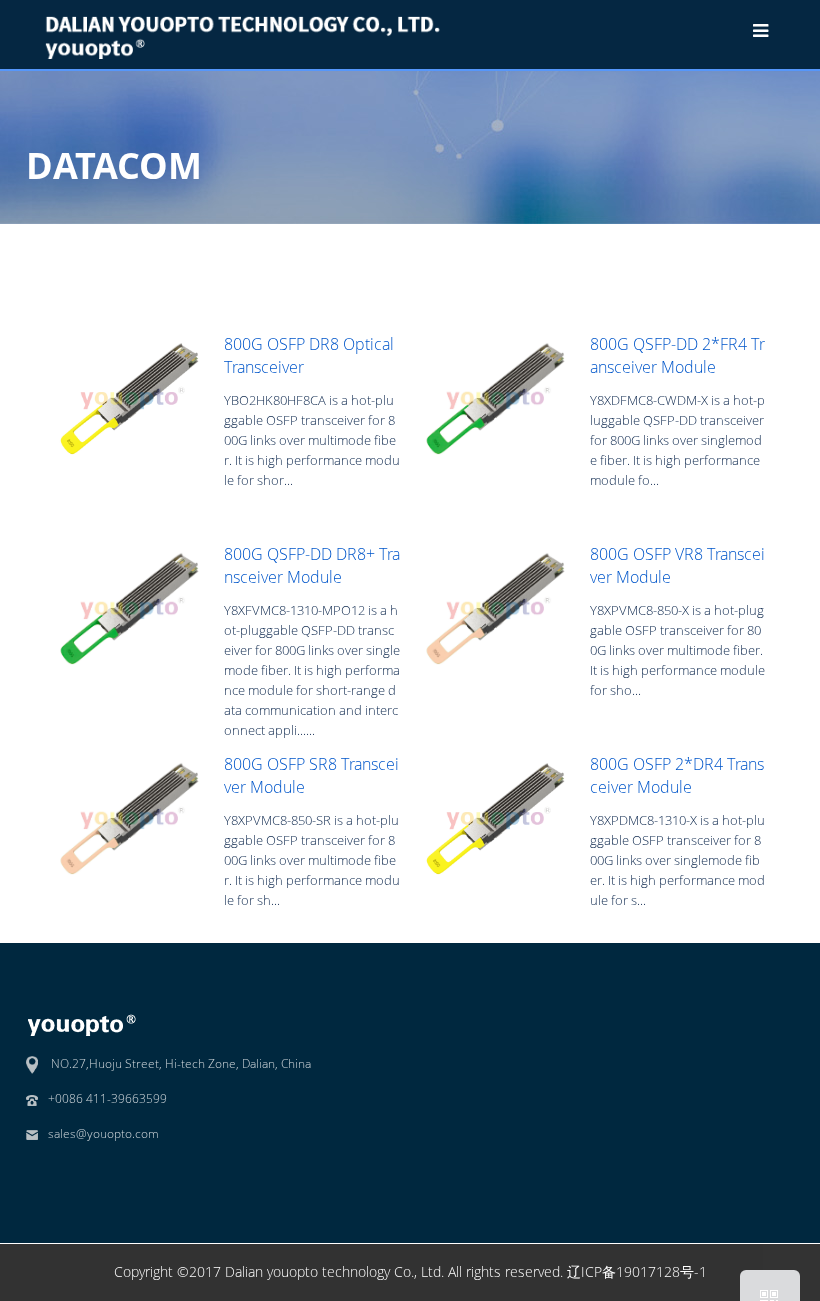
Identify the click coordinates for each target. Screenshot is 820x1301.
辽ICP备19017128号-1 (637, 1271)
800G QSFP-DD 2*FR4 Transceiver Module (677, 355)
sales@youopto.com (103, 1133)
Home (536, 240)
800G (755, 240)
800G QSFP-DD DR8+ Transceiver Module (312, 565)
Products (604, 240)
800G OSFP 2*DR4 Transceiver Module (677, 775)
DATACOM (685, 240)
